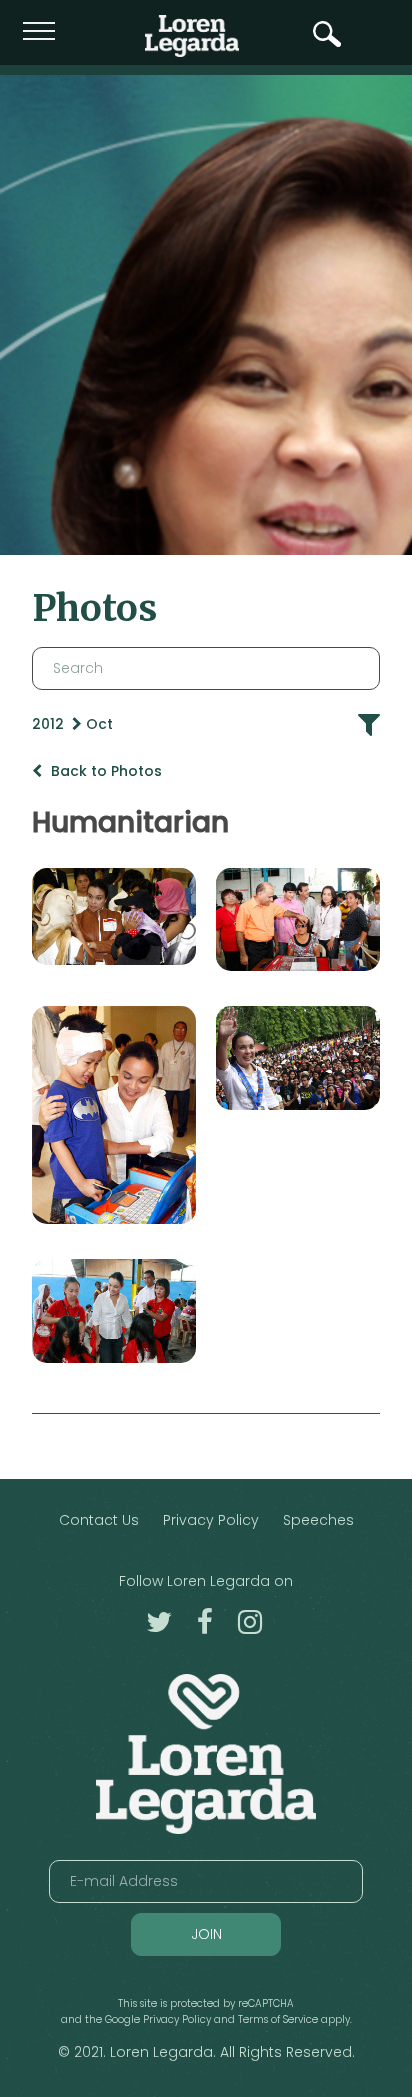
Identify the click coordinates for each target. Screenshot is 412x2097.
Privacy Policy (211, 1520)
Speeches (318, 1520)
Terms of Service (278, 2019)
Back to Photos (104, 771)
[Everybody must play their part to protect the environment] (298, 1058)
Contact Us (99, 1520)
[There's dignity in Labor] (114, 1311)
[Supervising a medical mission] (298, 920)
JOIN (206, 1934)
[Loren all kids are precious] (114, 1115)
